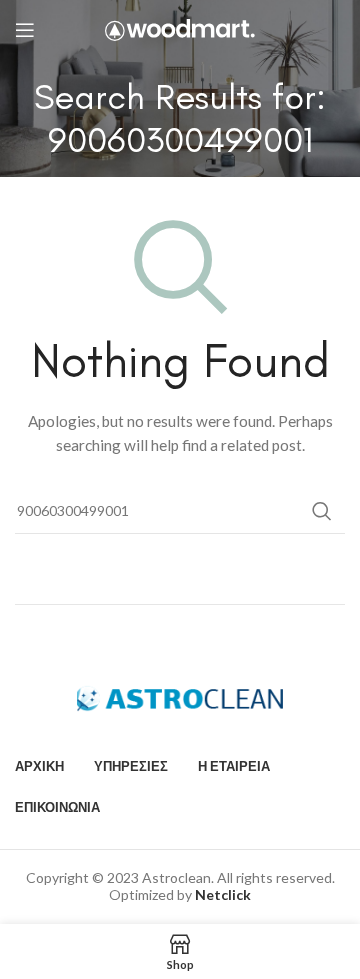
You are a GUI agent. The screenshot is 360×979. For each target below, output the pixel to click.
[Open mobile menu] (25, 30)
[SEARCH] (322, 511)
